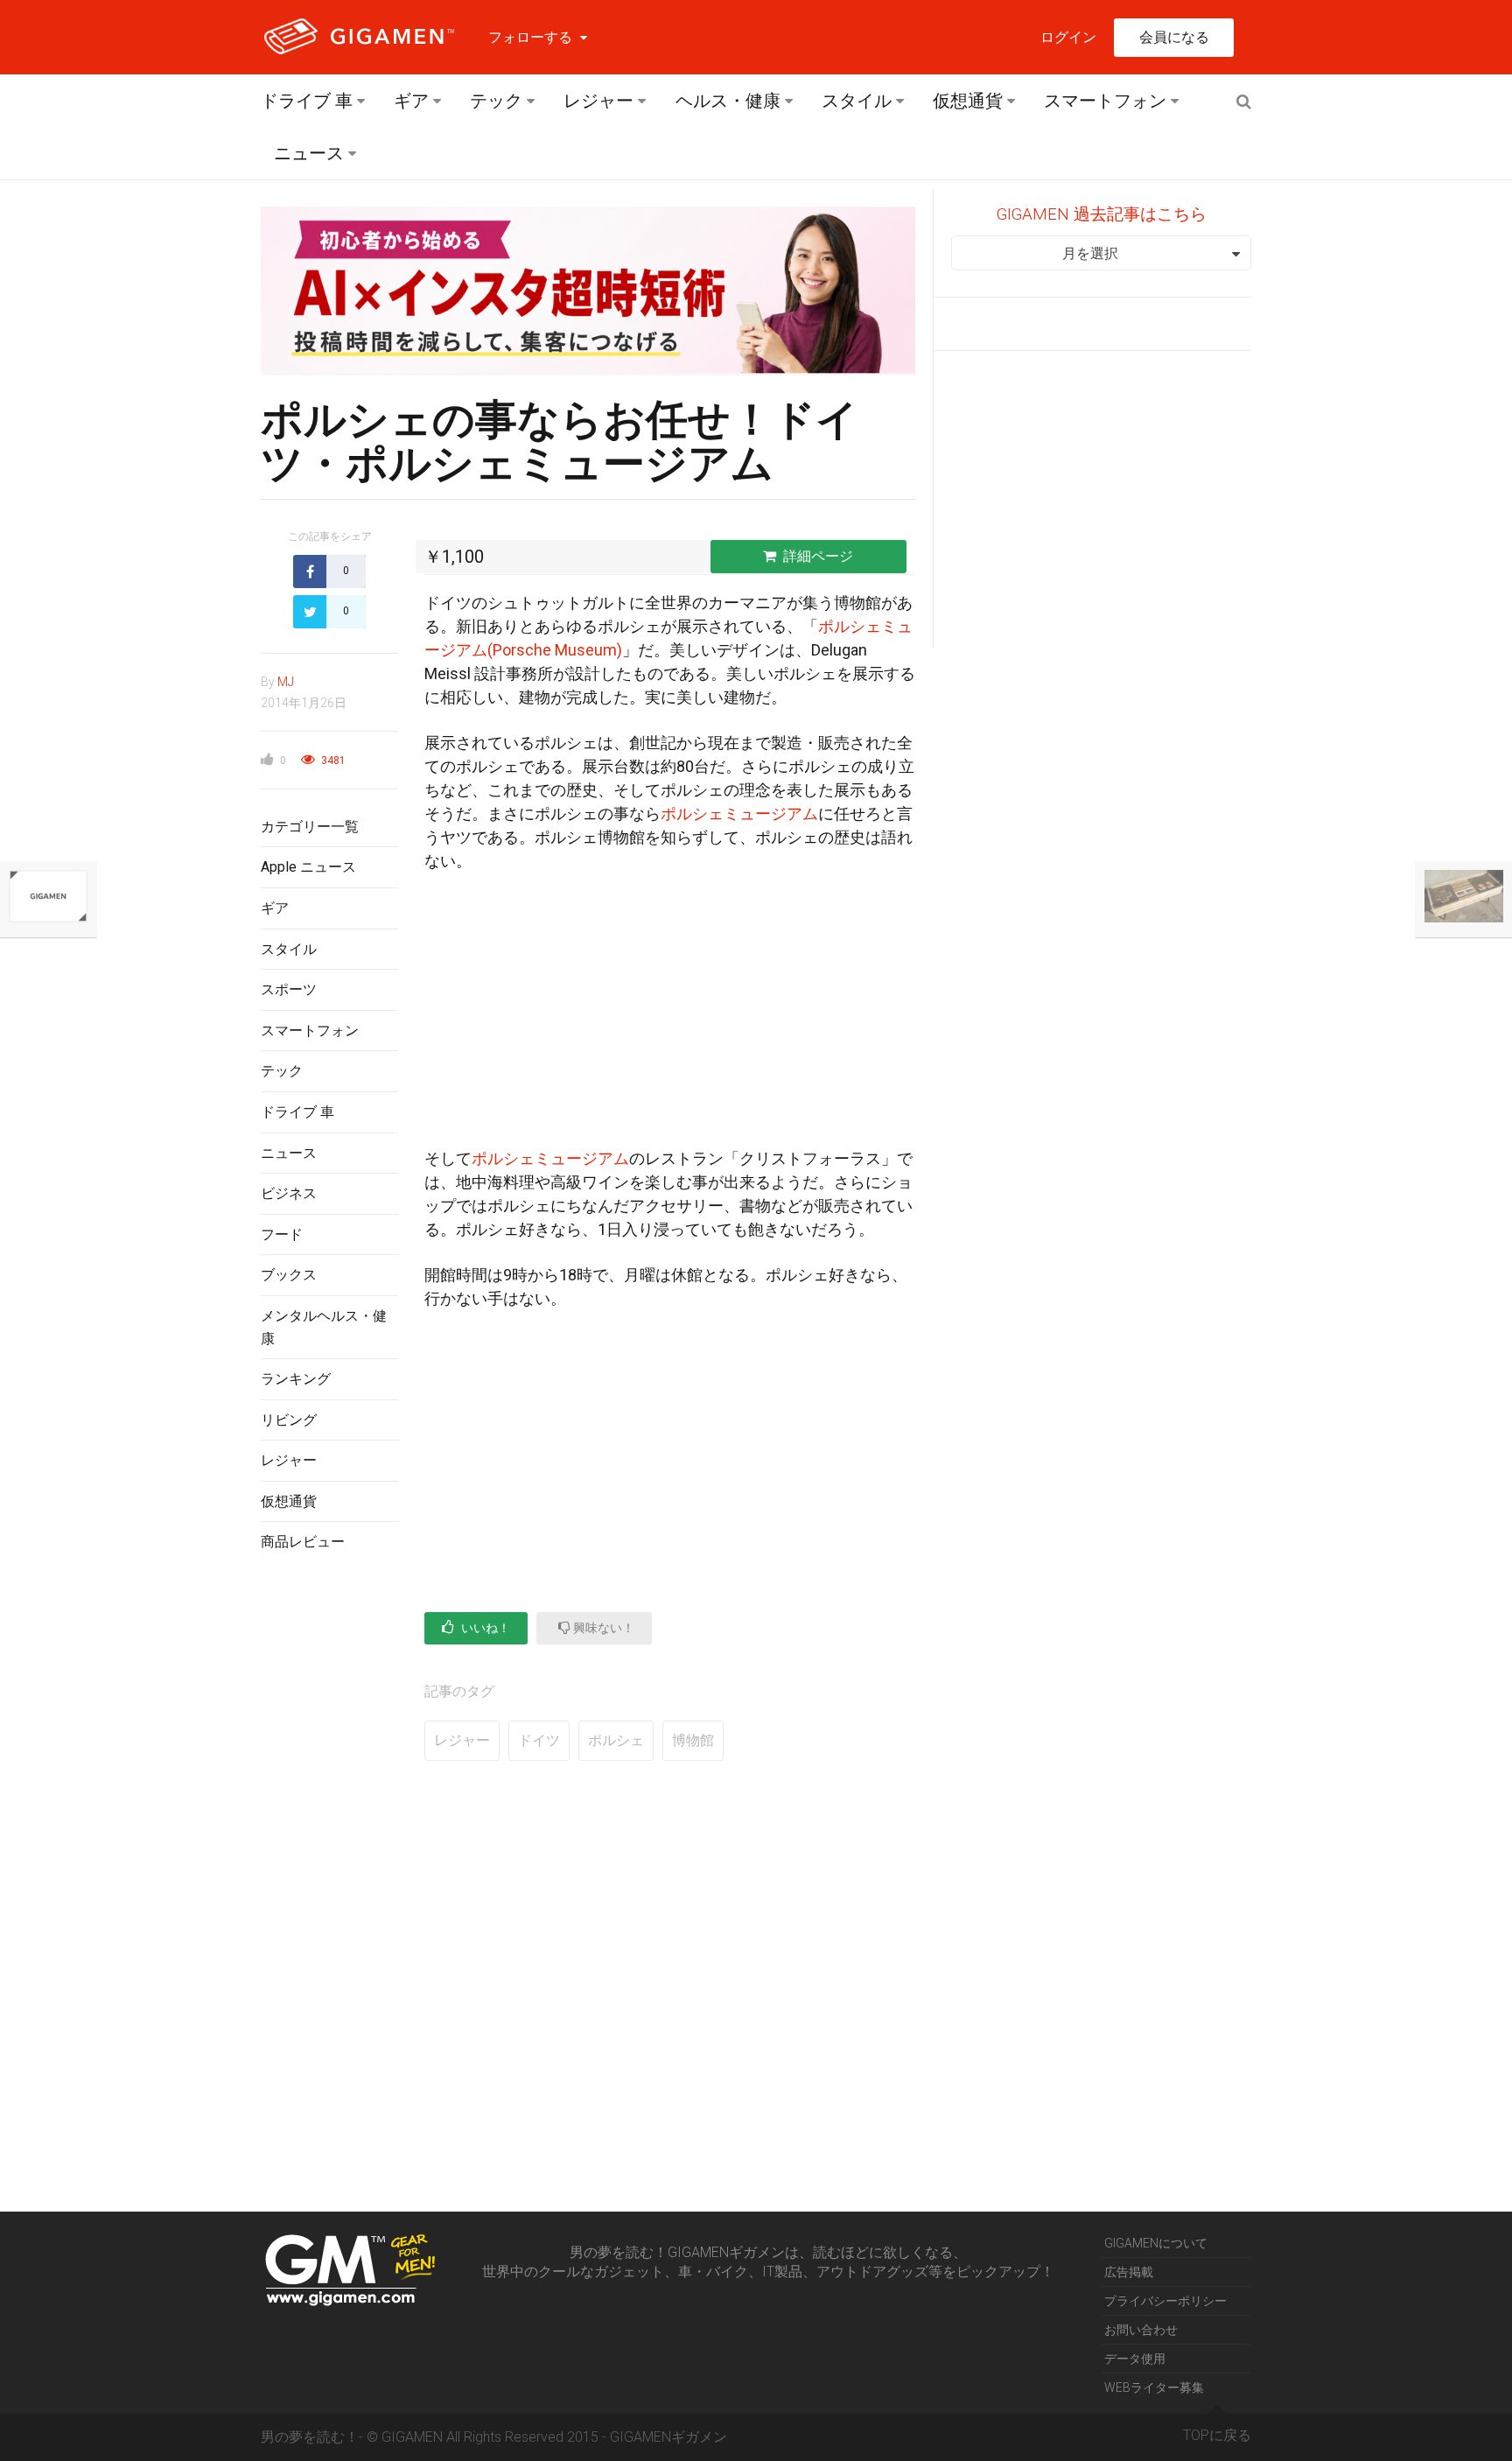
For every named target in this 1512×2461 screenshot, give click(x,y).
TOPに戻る (1217, 2435)
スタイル (857, 101)
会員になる (1174, 37)
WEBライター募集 (1154, 2387)
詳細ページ (818, 556)
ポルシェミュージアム (739, 813)
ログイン (1068, 37)
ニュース (309, 153)
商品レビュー (303, 1542)
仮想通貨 (968, 101)
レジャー (598, 101)
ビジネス (289, 1193)
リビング (289, 1420)
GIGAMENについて (1156, 2243)
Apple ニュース (308, 867)
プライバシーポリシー (1165, 2301)
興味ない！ (602, 1628)
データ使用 (1135, 2359)
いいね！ (484, 1628)
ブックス (289, 1275)
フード (282, 1234)
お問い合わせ (1141, 2330)
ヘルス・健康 (728, 101)
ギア (411, 101)
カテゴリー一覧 (310, 827)
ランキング (296, 1379)
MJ (286, 682)
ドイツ (539, 1740)
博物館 (693, 1740)
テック (496, 101)
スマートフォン (1105, 101)
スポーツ (289, 989)
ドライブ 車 (307, 101)
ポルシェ (616, 1740)
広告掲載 (1129, 2272)
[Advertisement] (329, 1851)
